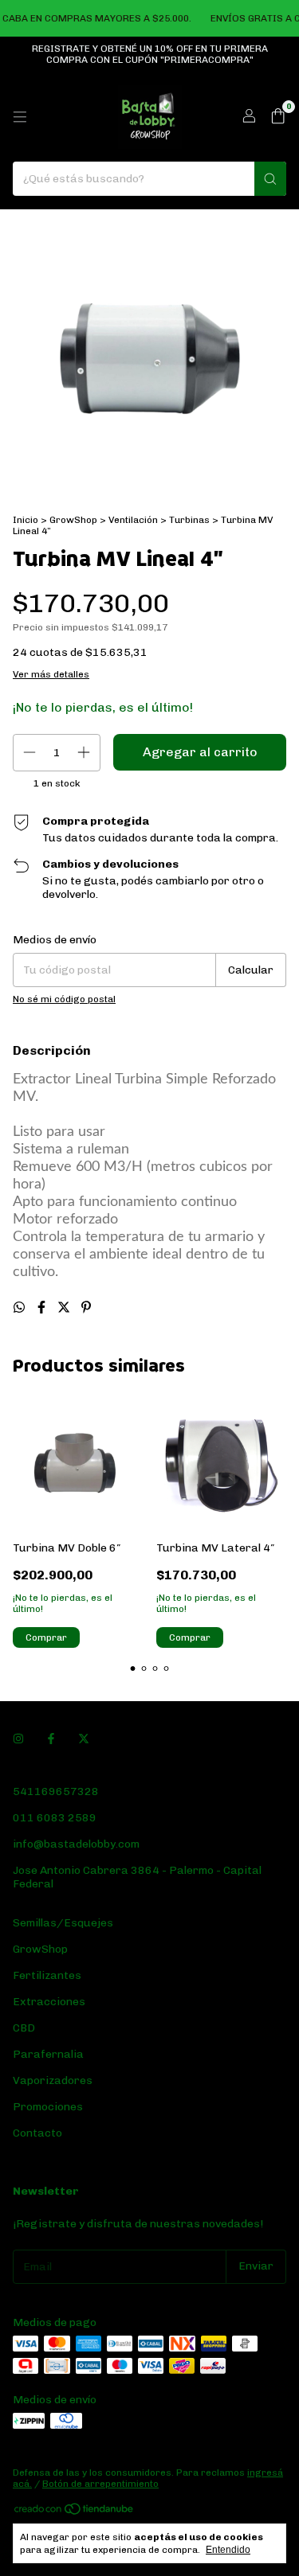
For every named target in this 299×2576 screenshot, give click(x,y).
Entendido (228, 2550)
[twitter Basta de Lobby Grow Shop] (84, 1740)
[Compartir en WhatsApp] (21, 1308)
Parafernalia (48, 2054)
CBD (24, 2028)
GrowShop (73, 520)
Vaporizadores (53, 2080)
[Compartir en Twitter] (65, 1308)
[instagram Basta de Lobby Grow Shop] (18, 1740)
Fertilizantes (47, 1975)
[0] (278, 117)
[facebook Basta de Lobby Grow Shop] (51, 1740)
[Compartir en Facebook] (43, 1308)
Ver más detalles (51, 674)
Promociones (48, 2107)
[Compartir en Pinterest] (86, 1308)
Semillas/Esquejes (63, 1923)
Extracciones (49, 2002)
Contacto (37, 2133)
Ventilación (133, 520)
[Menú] (20, 117)
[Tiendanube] (75, 2512)
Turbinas (189, 520)
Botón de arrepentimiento (100, 2484)
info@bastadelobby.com (76, 1844)
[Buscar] (270, 179)
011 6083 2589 (55, 1818)
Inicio (26, 520)
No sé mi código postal (64, 999)
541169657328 (56, 1791)
